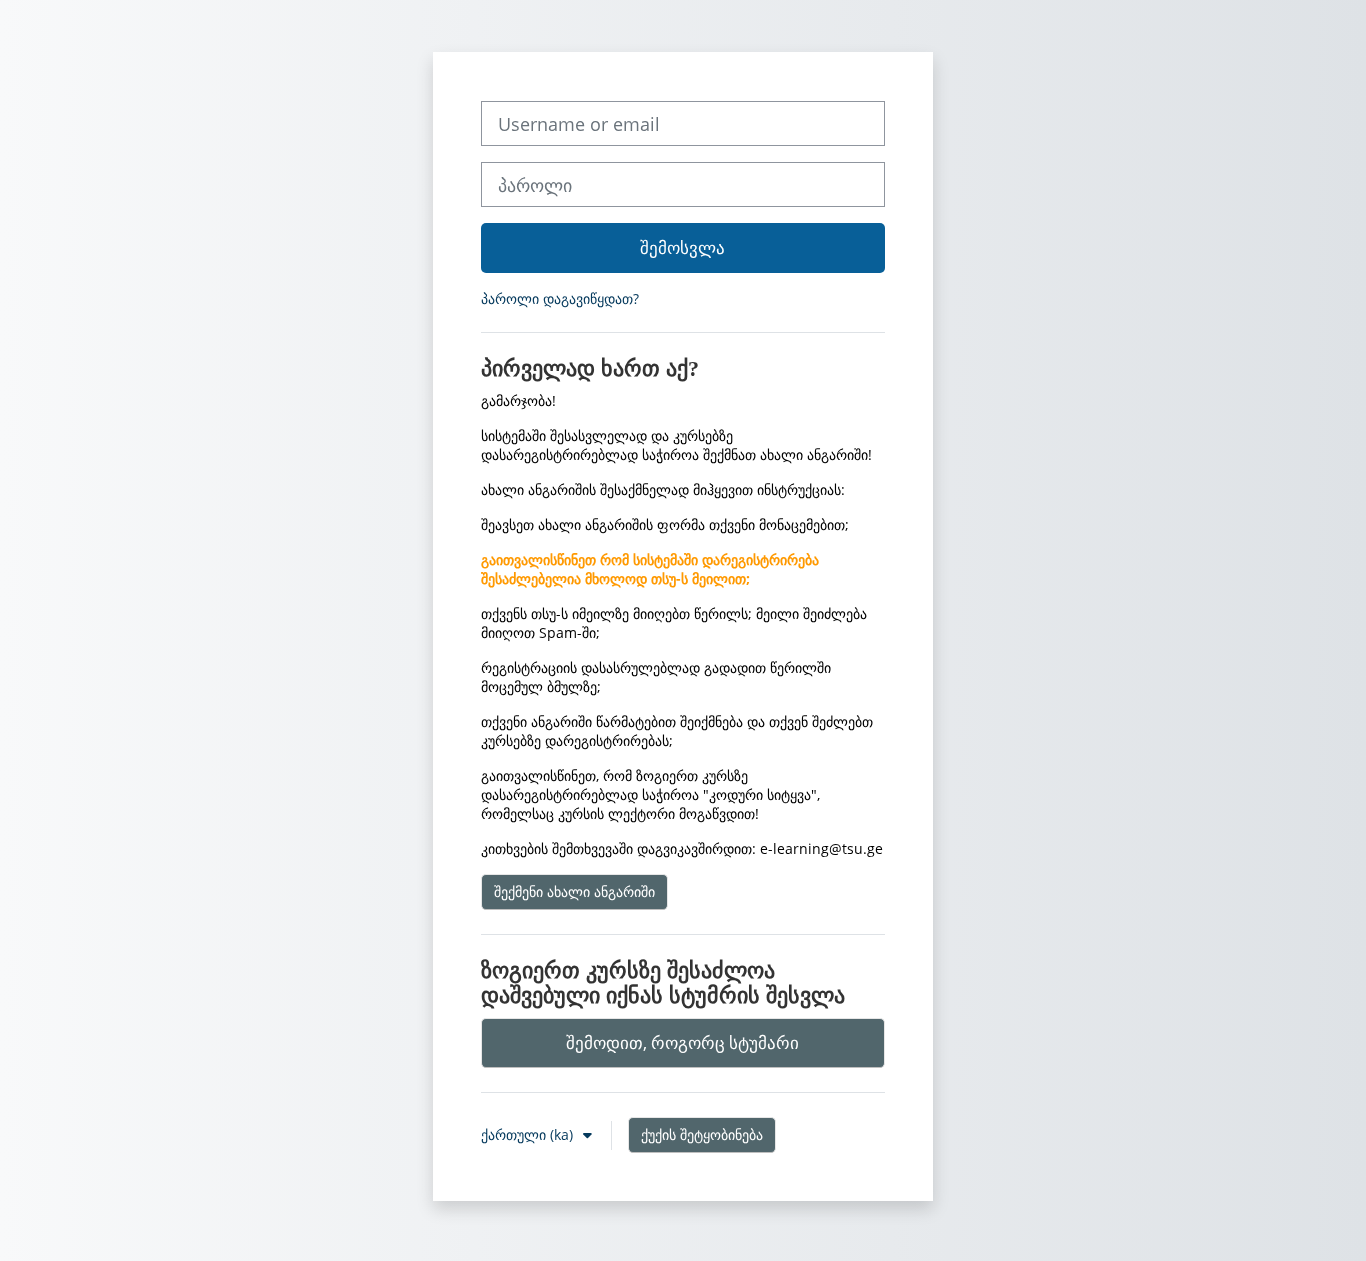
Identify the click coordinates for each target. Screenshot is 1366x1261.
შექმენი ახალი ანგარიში (574, 891)
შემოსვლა (682, 247)
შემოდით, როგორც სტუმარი (682, 1042)
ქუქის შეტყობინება (702, 1134)
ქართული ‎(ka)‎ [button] (529, 1134)
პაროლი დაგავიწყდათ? (560, 298)
